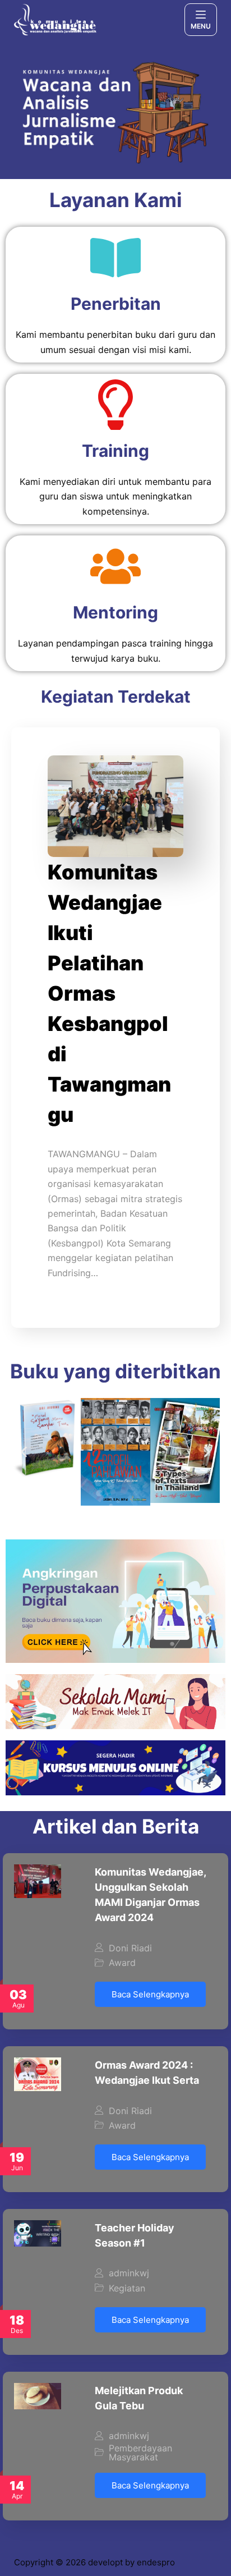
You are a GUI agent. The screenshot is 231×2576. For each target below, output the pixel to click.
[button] (24, 1452)
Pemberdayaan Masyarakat (140, 2453)
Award (122, 1963)
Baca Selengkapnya (150, 1994)
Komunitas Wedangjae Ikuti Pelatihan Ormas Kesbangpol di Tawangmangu (109, 993)
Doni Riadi (130, 1948)
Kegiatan (127, 2288)
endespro (156, 2562)
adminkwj (129, 2273)
